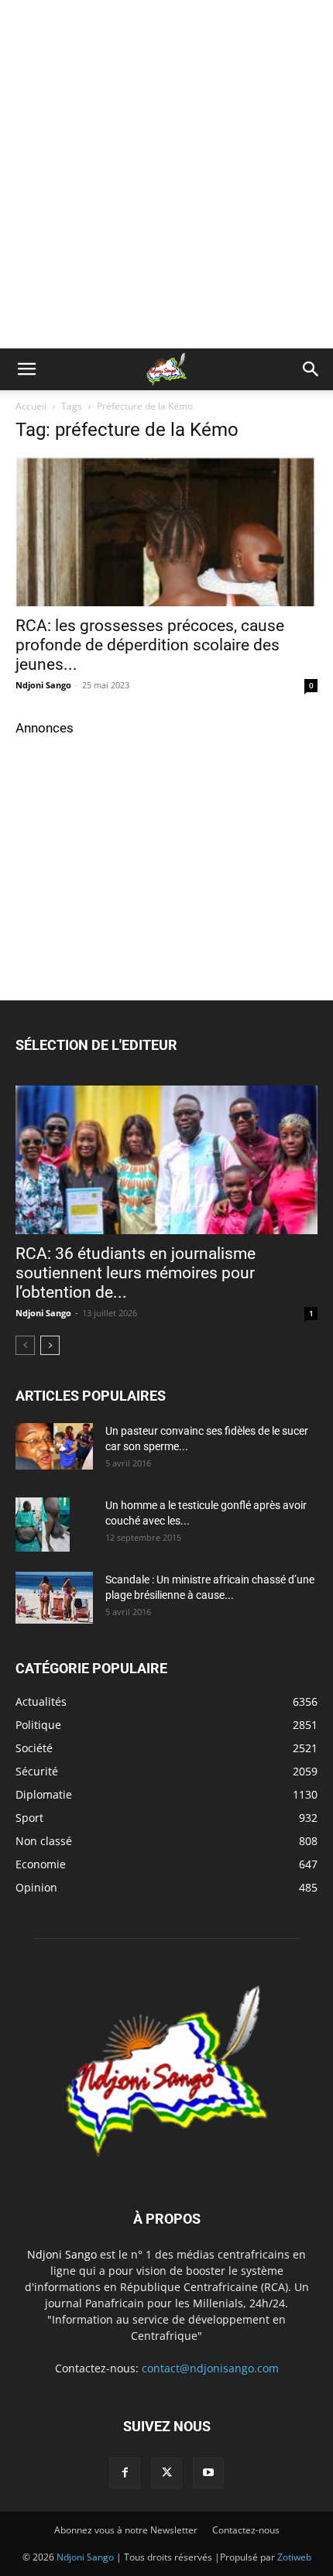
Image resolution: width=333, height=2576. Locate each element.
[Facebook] (125, 2473)
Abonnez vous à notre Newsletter (126, 2530)
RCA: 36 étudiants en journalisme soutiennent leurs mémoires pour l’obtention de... (136, 1273)
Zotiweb (294, 2557)
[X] (166, 2473)
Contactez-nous (246, 2530)
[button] (26, 369)
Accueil (31, 406)
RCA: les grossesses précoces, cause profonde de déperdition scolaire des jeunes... (150, 645)
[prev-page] (25, 1345)
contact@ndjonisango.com (210, 2368)
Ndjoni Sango (43, 685)
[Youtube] (208, 2473)
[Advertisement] (166, 174)
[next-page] (50, 1345)
